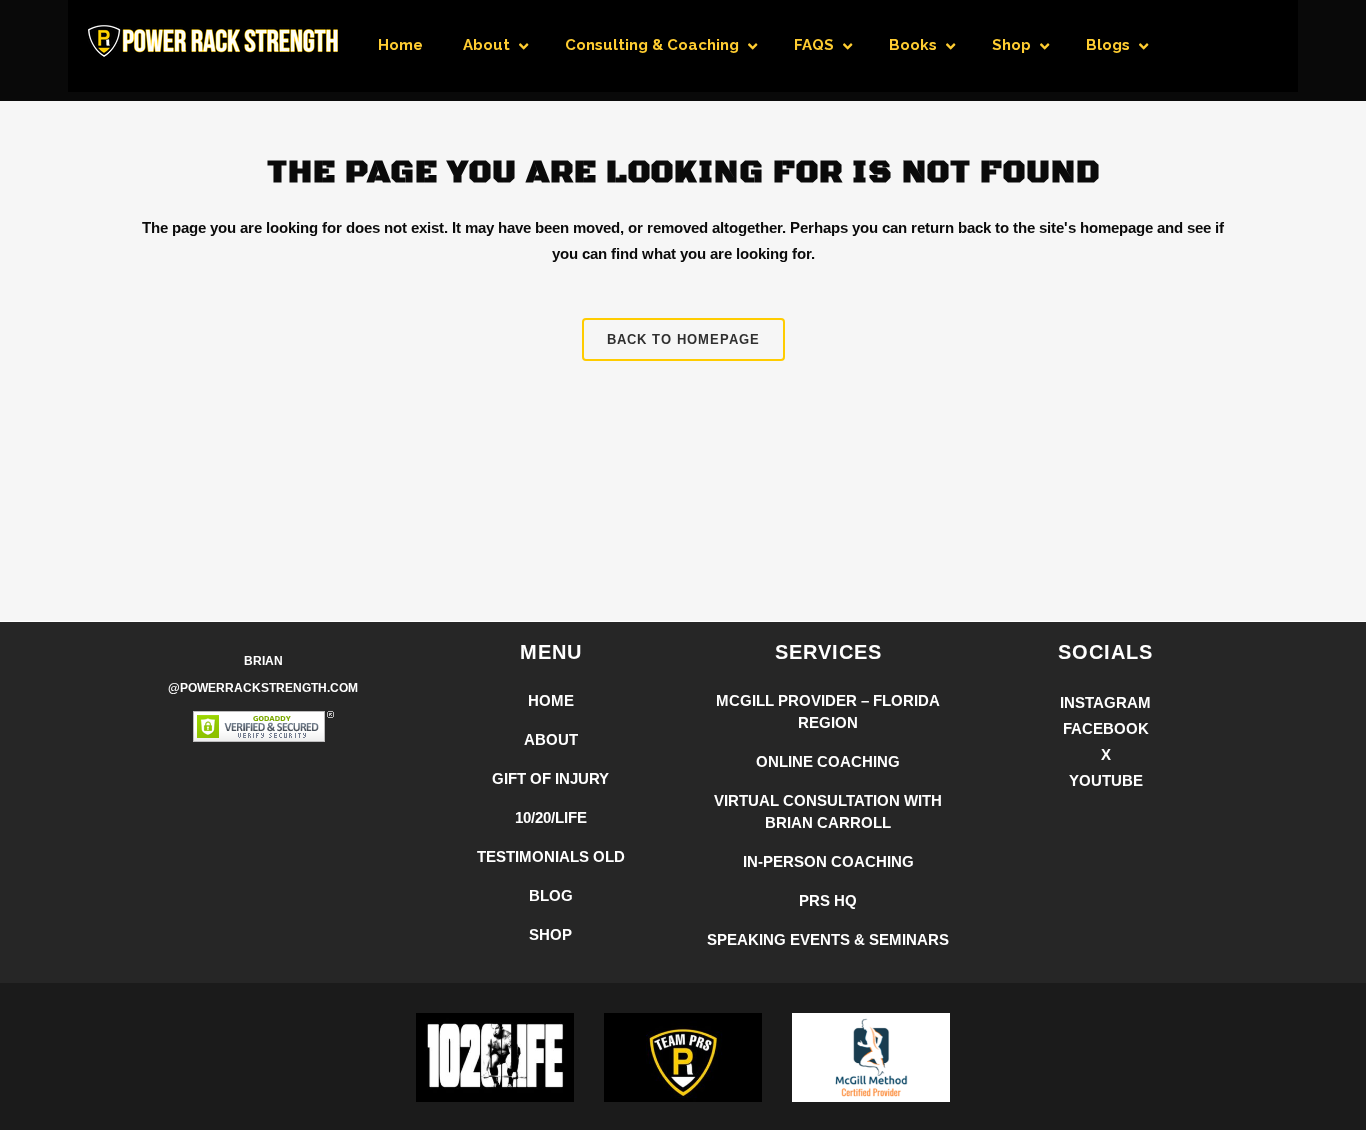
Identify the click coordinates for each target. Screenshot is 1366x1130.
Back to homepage (683, 339)
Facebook (1106, 728)
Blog (551, 895)
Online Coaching (828, 761)
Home (551, 700)
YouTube (1106, 780)
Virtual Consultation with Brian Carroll (828, 811)
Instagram (1105, 702)
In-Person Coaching (828, 861)
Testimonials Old (551, 856)
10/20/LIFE (551, 817)
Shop (550, 934)
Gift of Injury (550, 778)
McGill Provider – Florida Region (828, 711)
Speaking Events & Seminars (828, 939)
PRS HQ (828, 900)
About (551, 739)
